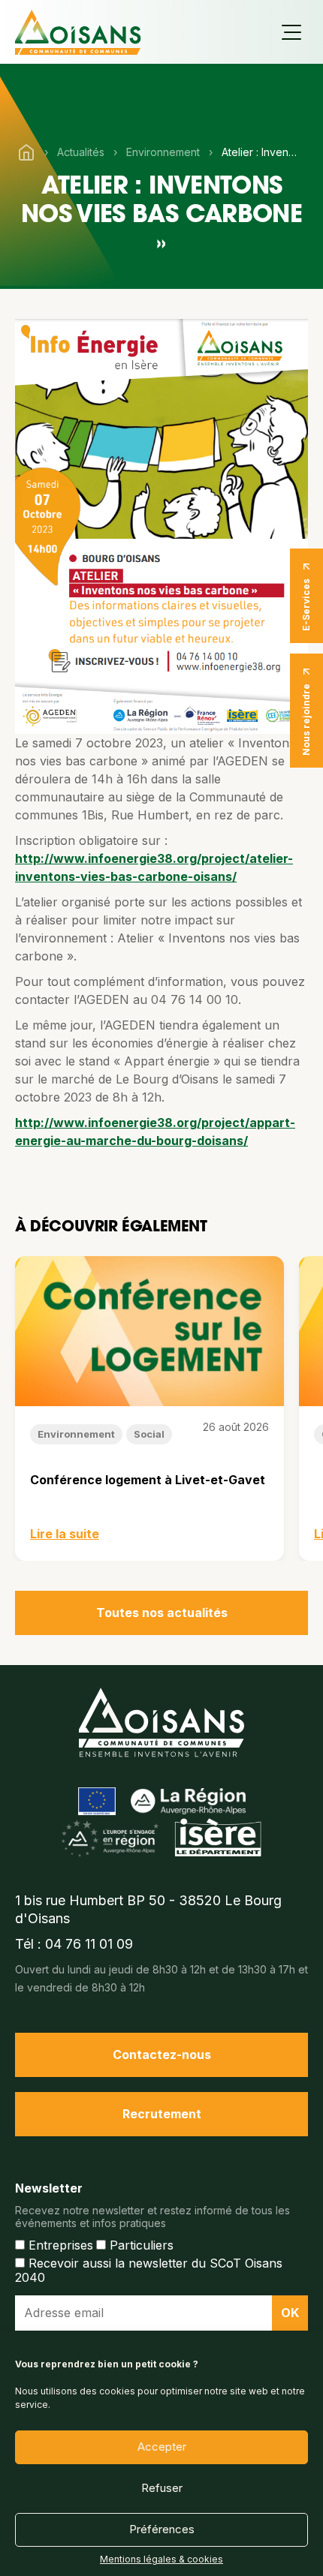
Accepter (162, 2447)
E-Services (306, 605)
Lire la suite (65, 1534)
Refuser (162, 2488)
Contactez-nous (162, 2054)
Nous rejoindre (306, 720)
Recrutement (162, 2114)
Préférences (162, 2529)
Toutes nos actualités (162, 1613)
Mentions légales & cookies (161, 2559)
